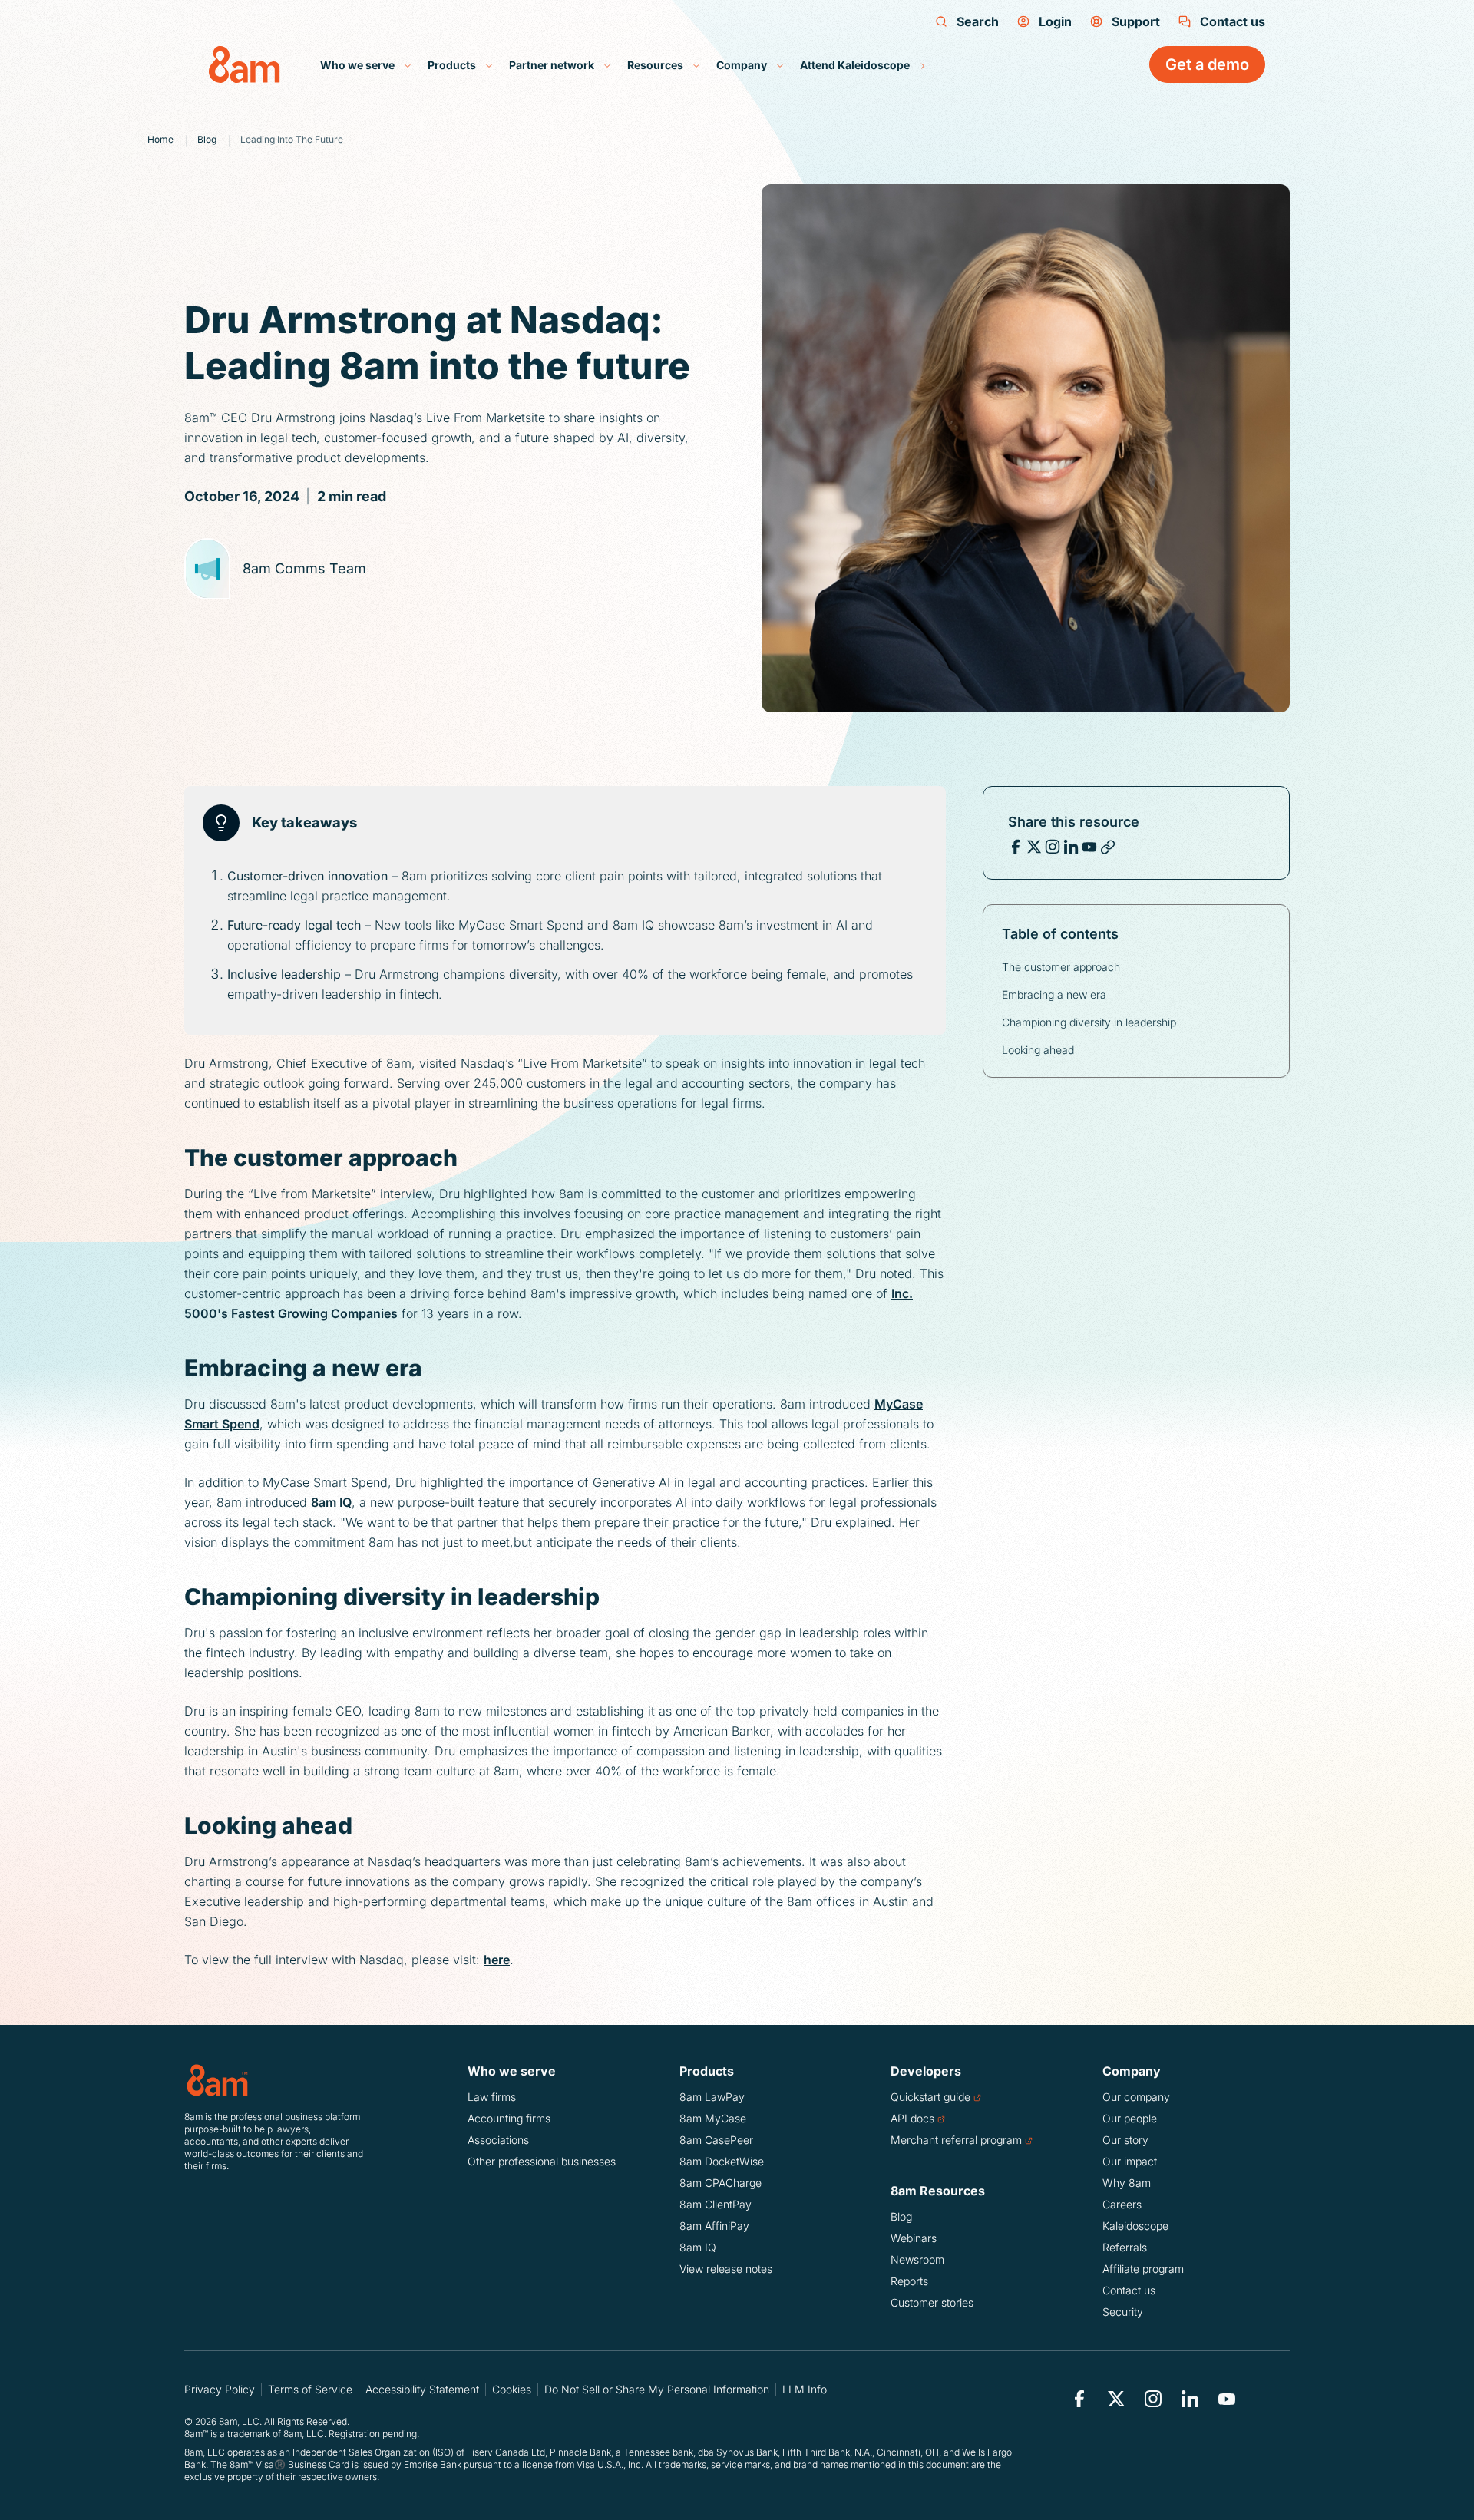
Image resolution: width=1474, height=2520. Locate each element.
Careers (1122, 2204)
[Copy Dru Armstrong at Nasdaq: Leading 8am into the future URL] (1108, 847)
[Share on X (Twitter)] (1034, 847)
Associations (498, 2140)
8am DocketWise (722, 2161)
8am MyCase (713, 2118)
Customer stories (932, 2302)
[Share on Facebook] (1016, 847)
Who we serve (359, 65)
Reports (909, 2281)
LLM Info (805, 2389)
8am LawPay (712, 2097)
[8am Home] (245, 64)
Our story (1125, 2140)
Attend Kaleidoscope (856, 65)
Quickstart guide (930, 2097)
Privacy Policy (220, 2389)
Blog (901, 2216)
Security (1123, 2312)
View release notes (726, 2269)
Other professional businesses (542, 2161)
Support (1136, 21)
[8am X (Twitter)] (1116, 2399)
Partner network (553, 65)
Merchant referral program (956, 2140)
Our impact (1130, 2161)
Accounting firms (509, 2118)
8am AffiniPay (714, 2226)
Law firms (492, 2097)
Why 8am (1127, 2183)
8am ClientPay (716, 2204)
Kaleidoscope (1135, 2226)
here (497, 1960)
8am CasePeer (716, 2140)
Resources (656, 65)
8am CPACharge (720, 2183)
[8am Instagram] (1153, 2399)
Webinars (914, 2238)
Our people (1130, 2118)
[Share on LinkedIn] (1071, 847)
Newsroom (917, 2259)
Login (1055, 21)
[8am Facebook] (1079, 2399)
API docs (912, 2118)
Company (743, 65)
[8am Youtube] (1227, 2399)
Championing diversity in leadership (1089, 1022)
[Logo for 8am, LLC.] (276, 2080)
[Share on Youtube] (1089, 847)
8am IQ (331, 1502)
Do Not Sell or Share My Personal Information (657, 2389)
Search (978, 21)
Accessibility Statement (422, 2389)
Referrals (1125, 2247)
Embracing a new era (1054, 994)
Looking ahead (1038, 1050)
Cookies (512, 2389)
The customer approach (1061, 967)
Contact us (1233, 21)
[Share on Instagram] (1053, 847)
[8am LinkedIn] (1190, 2399)
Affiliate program (1143, 2269)
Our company (1136, 2097)
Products (453, 65)
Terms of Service (310, 2389)
